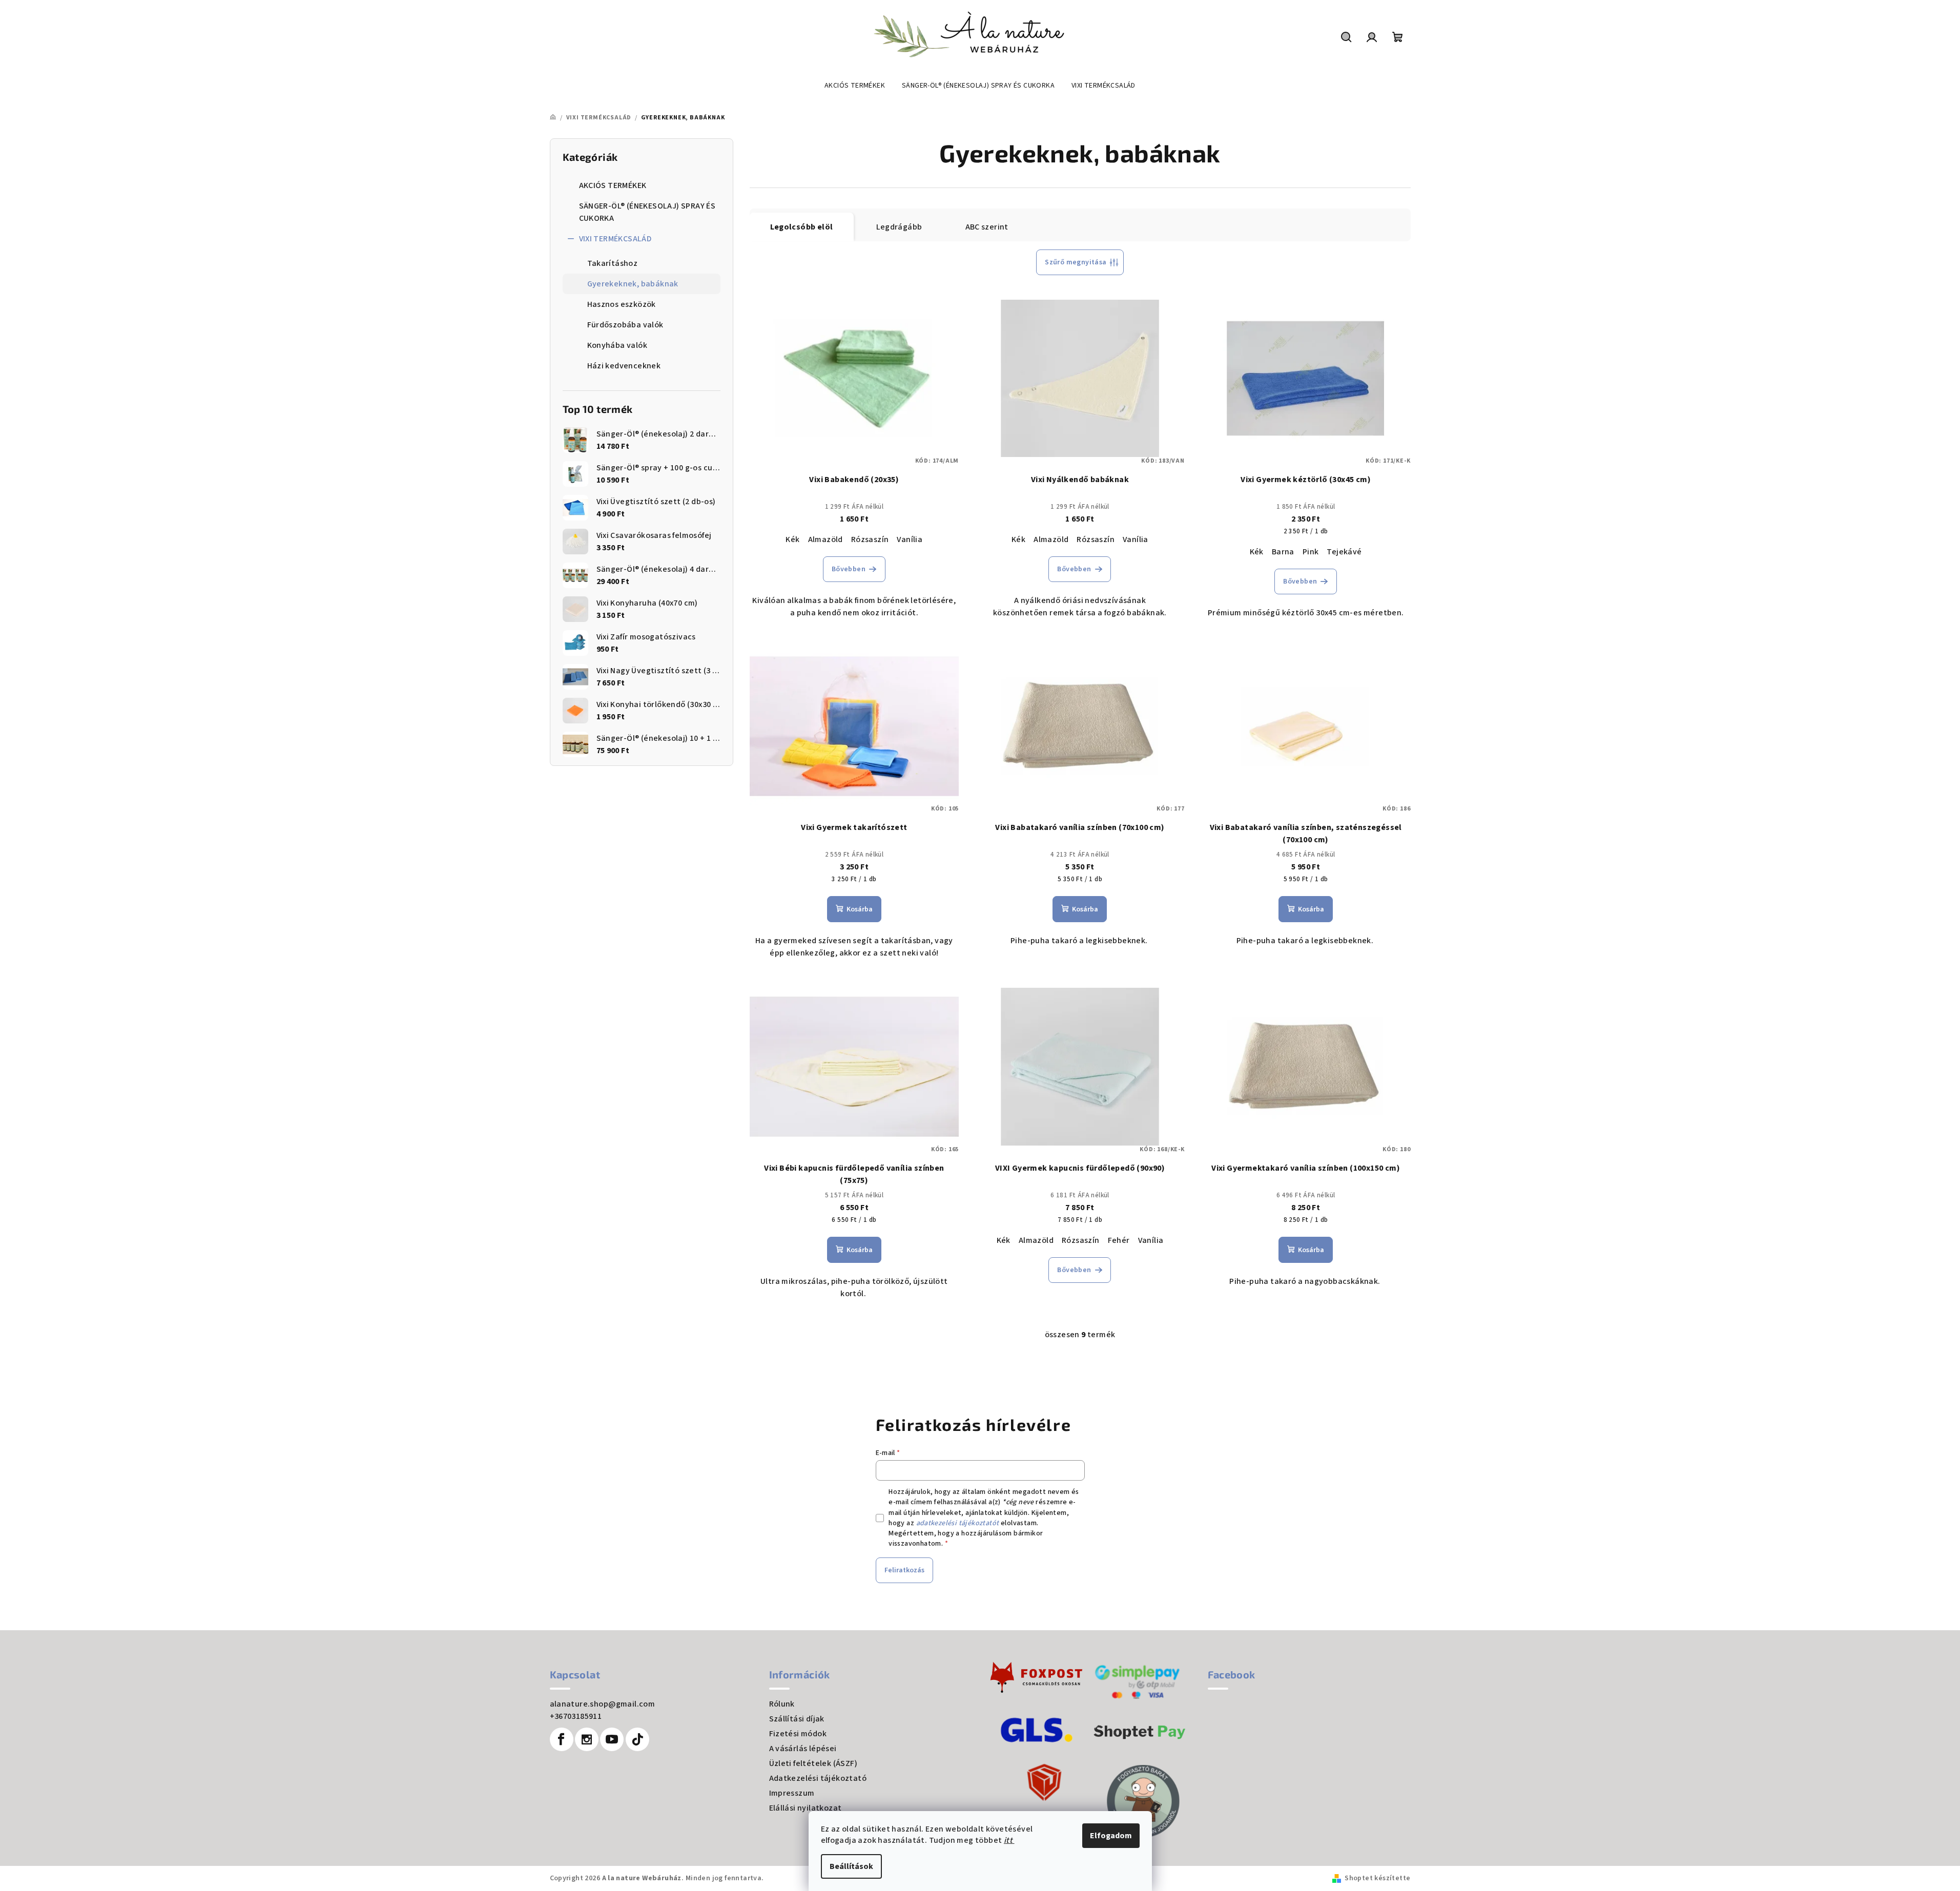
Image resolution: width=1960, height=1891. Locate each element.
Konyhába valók (617, 345)
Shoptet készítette (1377, 1878)
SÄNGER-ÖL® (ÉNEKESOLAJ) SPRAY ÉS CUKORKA (647, 212)
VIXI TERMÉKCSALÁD (615, 239)
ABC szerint (987, 227)
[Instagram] (587, 1739)
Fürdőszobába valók (625, 325)
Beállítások (851, 1866)
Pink (1311, 552)
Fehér (1119, 1240)
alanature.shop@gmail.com (603, 1704)
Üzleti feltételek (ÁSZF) (813, 1763)
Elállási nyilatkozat (806, 1808)
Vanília (910, 539)
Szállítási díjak (797, 1719)
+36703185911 (576, 1716)
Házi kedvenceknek (624, 366)
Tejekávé (1344, 552)
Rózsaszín (870, 539)
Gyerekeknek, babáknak (633, 284)
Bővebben (849, 569)
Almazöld (826, 539)
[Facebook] (562, 1739)
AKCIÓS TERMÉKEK (613, 185)
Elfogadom (1111, 1836)
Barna (1283, 552)
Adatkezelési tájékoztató (818, 1778)
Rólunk (782, 1704)
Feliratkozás (904, 1570)
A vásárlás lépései (803, 1749)
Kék (792, 539)
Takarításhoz (613, 263)
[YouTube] (612, 1739)
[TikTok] (637, 1739)
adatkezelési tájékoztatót (958, 1523)
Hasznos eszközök (622, 304)
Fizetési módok (798, 1734)
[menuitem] (855, 86)
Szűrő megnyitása (1076, 262)
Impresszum (792, 1793)
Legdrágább (899, 227)
